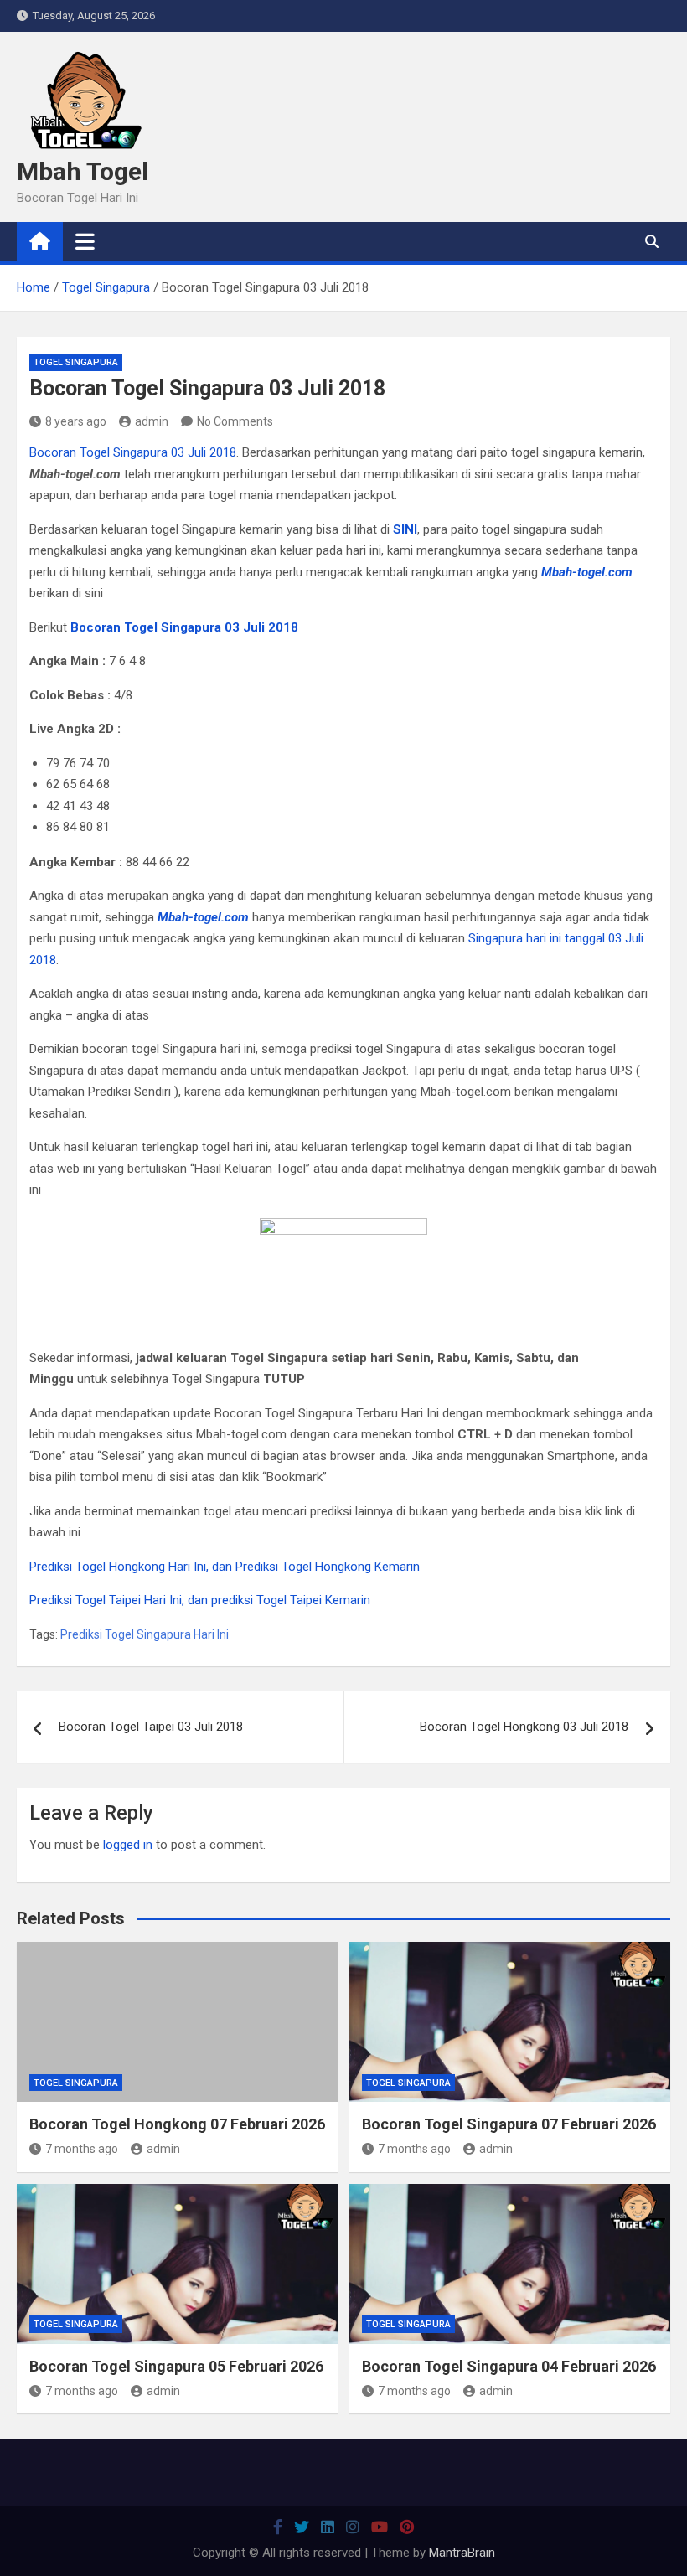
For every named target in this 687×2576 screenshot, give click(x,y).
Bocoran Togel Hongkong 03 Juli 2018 (524, 1727)
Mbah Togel (83, 171)
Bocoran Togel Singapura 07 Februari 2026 (509, 2124)
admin (152, 421)
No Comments (235, 421)
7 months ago (82, 2149)
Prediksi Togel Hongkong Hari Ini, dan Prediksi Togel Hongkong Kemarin (225, 1567)
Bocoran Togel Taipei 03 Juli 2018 (151, 1727)
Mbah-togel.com (203, 917)
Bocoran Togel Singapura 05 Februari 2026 (176, 2366)
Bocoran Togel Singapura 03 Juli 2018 (133, 452)
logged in (128, 1845)
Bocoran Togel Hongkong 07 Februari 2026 (177, 2124)
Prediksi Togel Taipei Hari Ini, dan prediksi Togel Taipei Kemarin (200, 1600)
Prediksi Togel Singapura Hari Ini (145, 1634)
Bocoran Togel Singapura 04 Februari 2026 (509, 2366)
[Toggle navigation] (85, 241)
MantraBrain (462, 2553)
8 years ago (76, 421)
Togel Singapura (76, 362)
